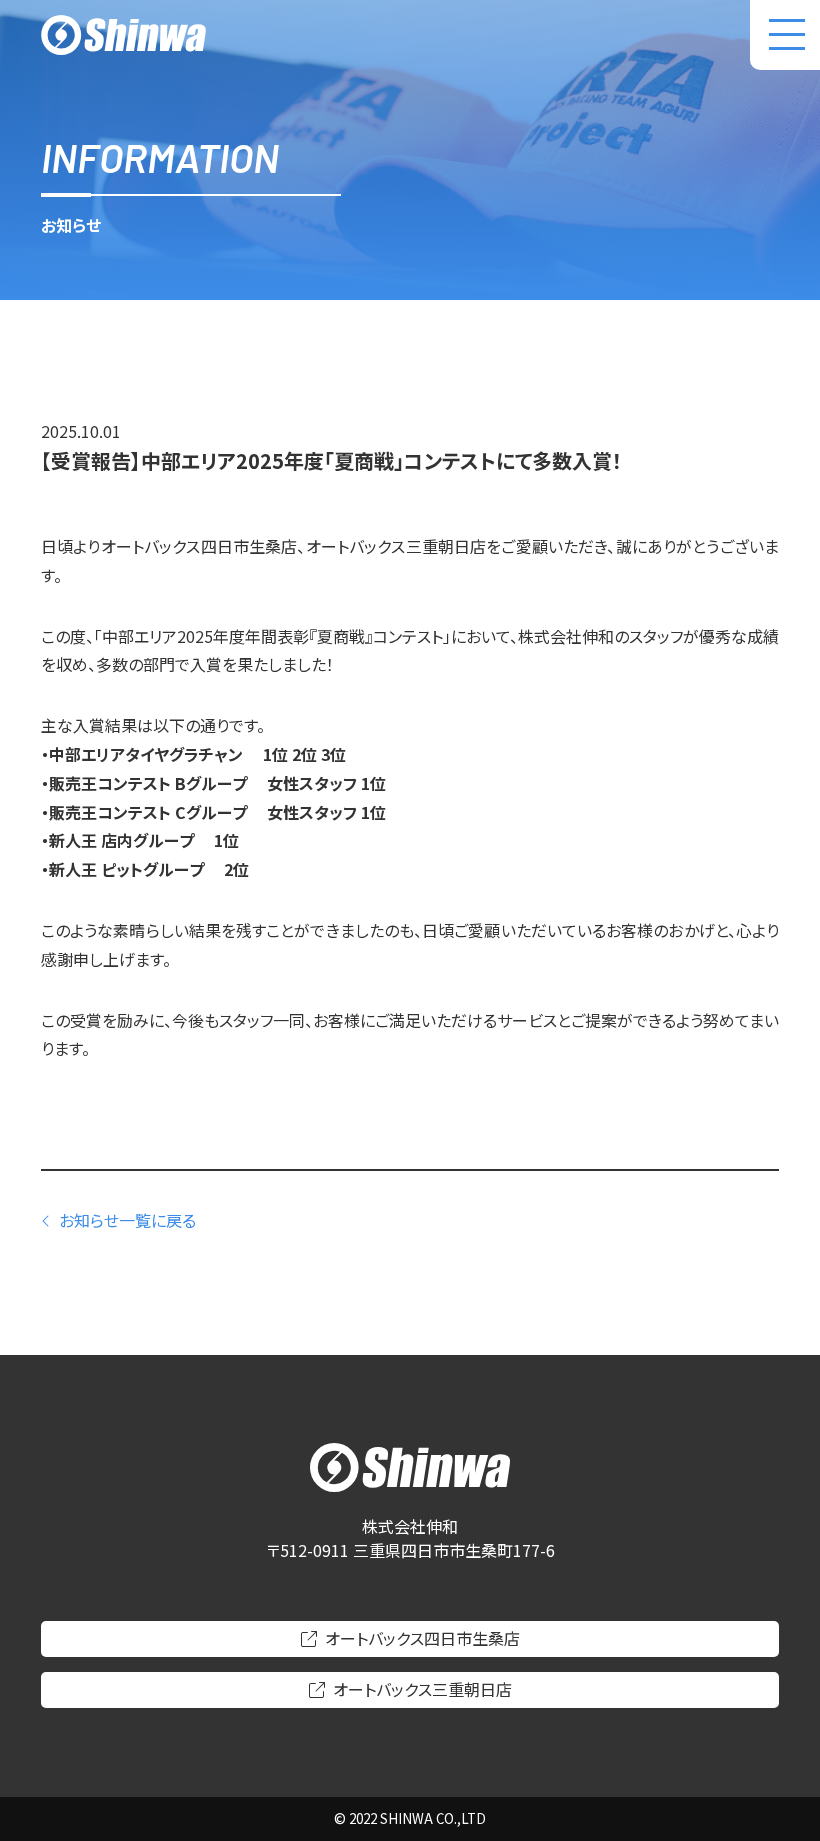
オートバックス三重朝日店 (422, 1689)
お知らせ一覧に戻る (127, 1220)
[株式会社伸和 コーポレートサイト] (123, 35)
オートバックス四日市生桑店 (422, 1638)
